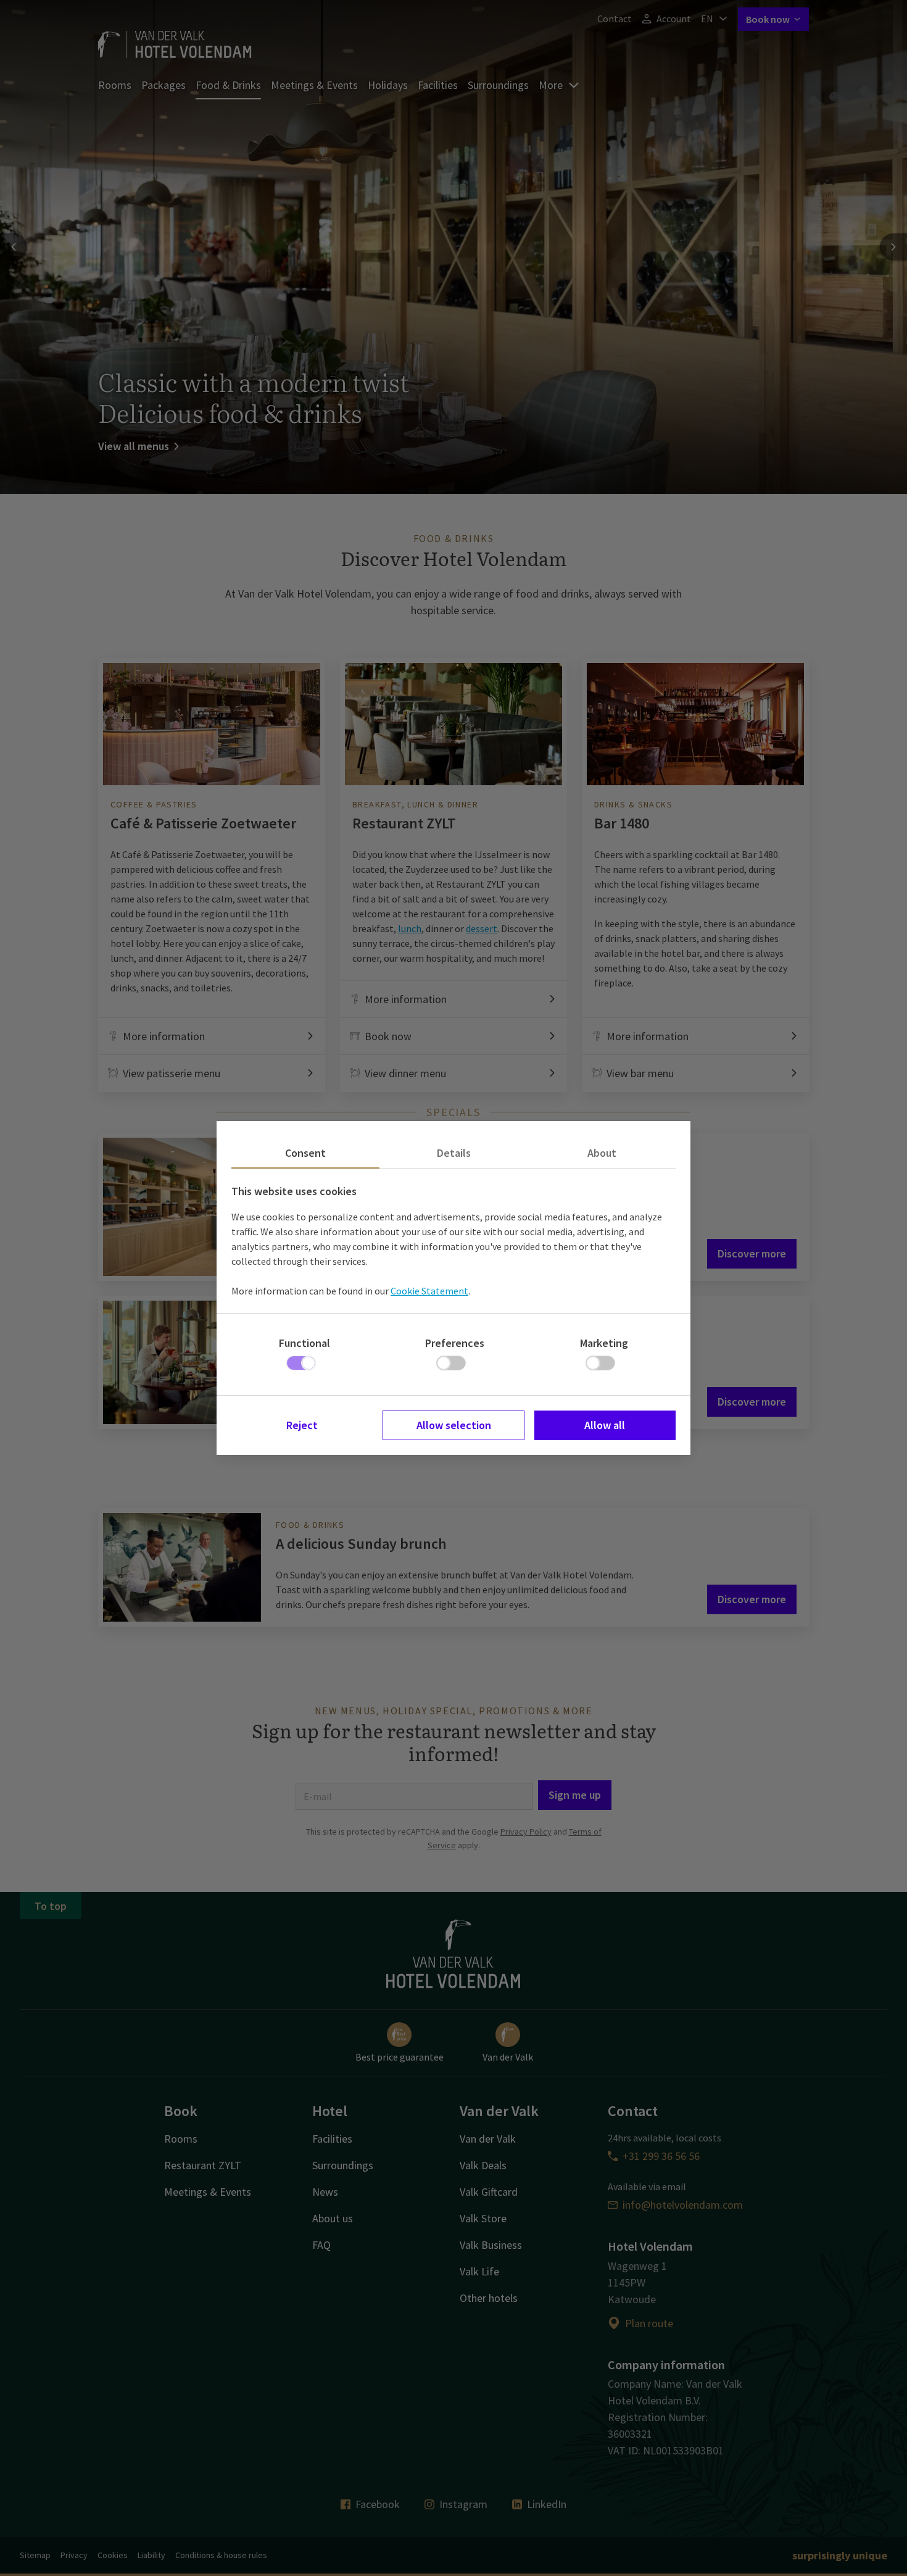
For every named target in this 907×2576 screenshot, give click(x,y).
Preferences (455, 1343)
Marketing (604, 1343)
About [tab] (602, 1153)
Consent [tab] (305, 1153)
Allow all (605, 1425)
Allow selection (454, 1425)
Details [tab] (454, 1153)
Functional (304, 1343)
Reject (302, 1425)
